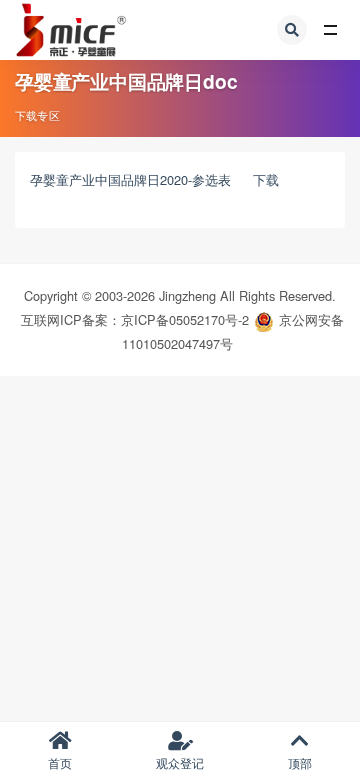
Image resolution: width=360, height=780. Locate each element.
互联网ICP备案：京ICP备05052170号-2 (135, 319)
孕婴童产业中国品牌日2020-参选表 (130, 179)
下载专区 (37, 115)
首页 (60, 762)
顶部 (300, 762)
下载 (266, 179)
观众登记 (180, 762)
